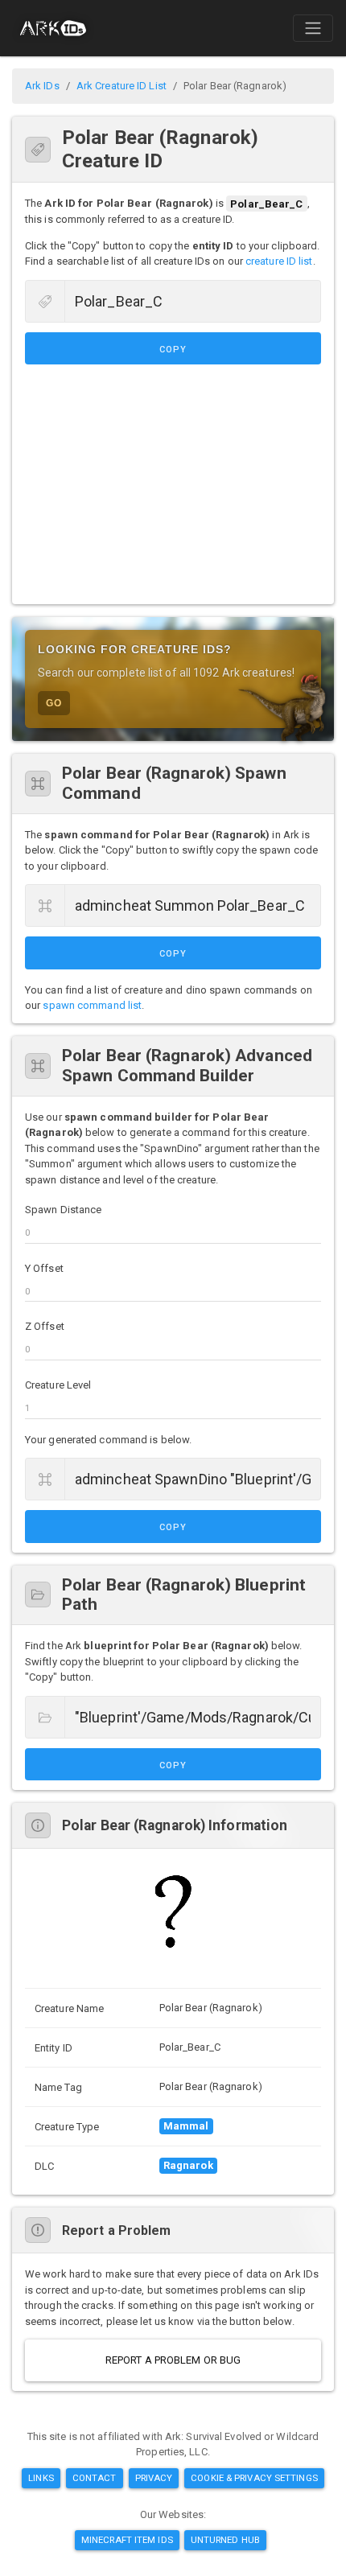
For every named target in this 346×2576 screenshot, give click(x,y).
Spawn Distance (63, 1210)
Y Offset (44, 1268)
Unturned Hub (225, 2540)
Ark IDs (42, 86)
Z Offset (45, 1326)
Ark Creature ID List (122, 86)
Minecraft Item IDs (127, 2540)
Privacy (154, 2478)
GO (54, 703)
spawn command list (92, 1005)
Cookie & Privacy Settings (254, 2478)
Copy (173, 350)
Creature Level (58, 1385)
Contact (95, 2478)
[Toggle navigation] (313, 28)
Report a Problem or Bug (173, 2360)
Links (41, 2478)
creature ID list (279, 261)
